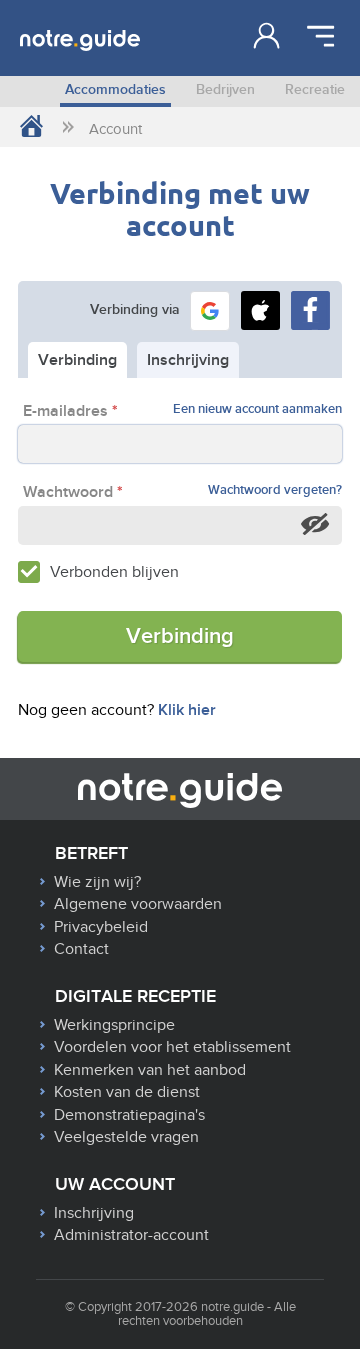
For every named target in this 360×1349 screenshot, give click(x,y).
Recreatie (315, 90)
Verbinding (180, 636)
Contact (81, 949)
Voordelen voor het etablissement (172, 1047)
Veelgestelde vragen (126, 1137)
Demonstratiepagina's (129, 1115)
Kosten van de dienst (127, 1092)
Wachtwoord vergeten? (275, 490)
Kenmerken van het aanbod (150, 1070)
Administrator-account (131, 1235)
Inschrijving (94, 1213)
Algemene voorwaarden (138, 904)
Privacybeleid (101, 927)
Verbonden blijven (114, 572)
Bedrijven (225, 90)
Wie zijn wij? (97, 882)
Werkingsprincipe (114, 1025)
